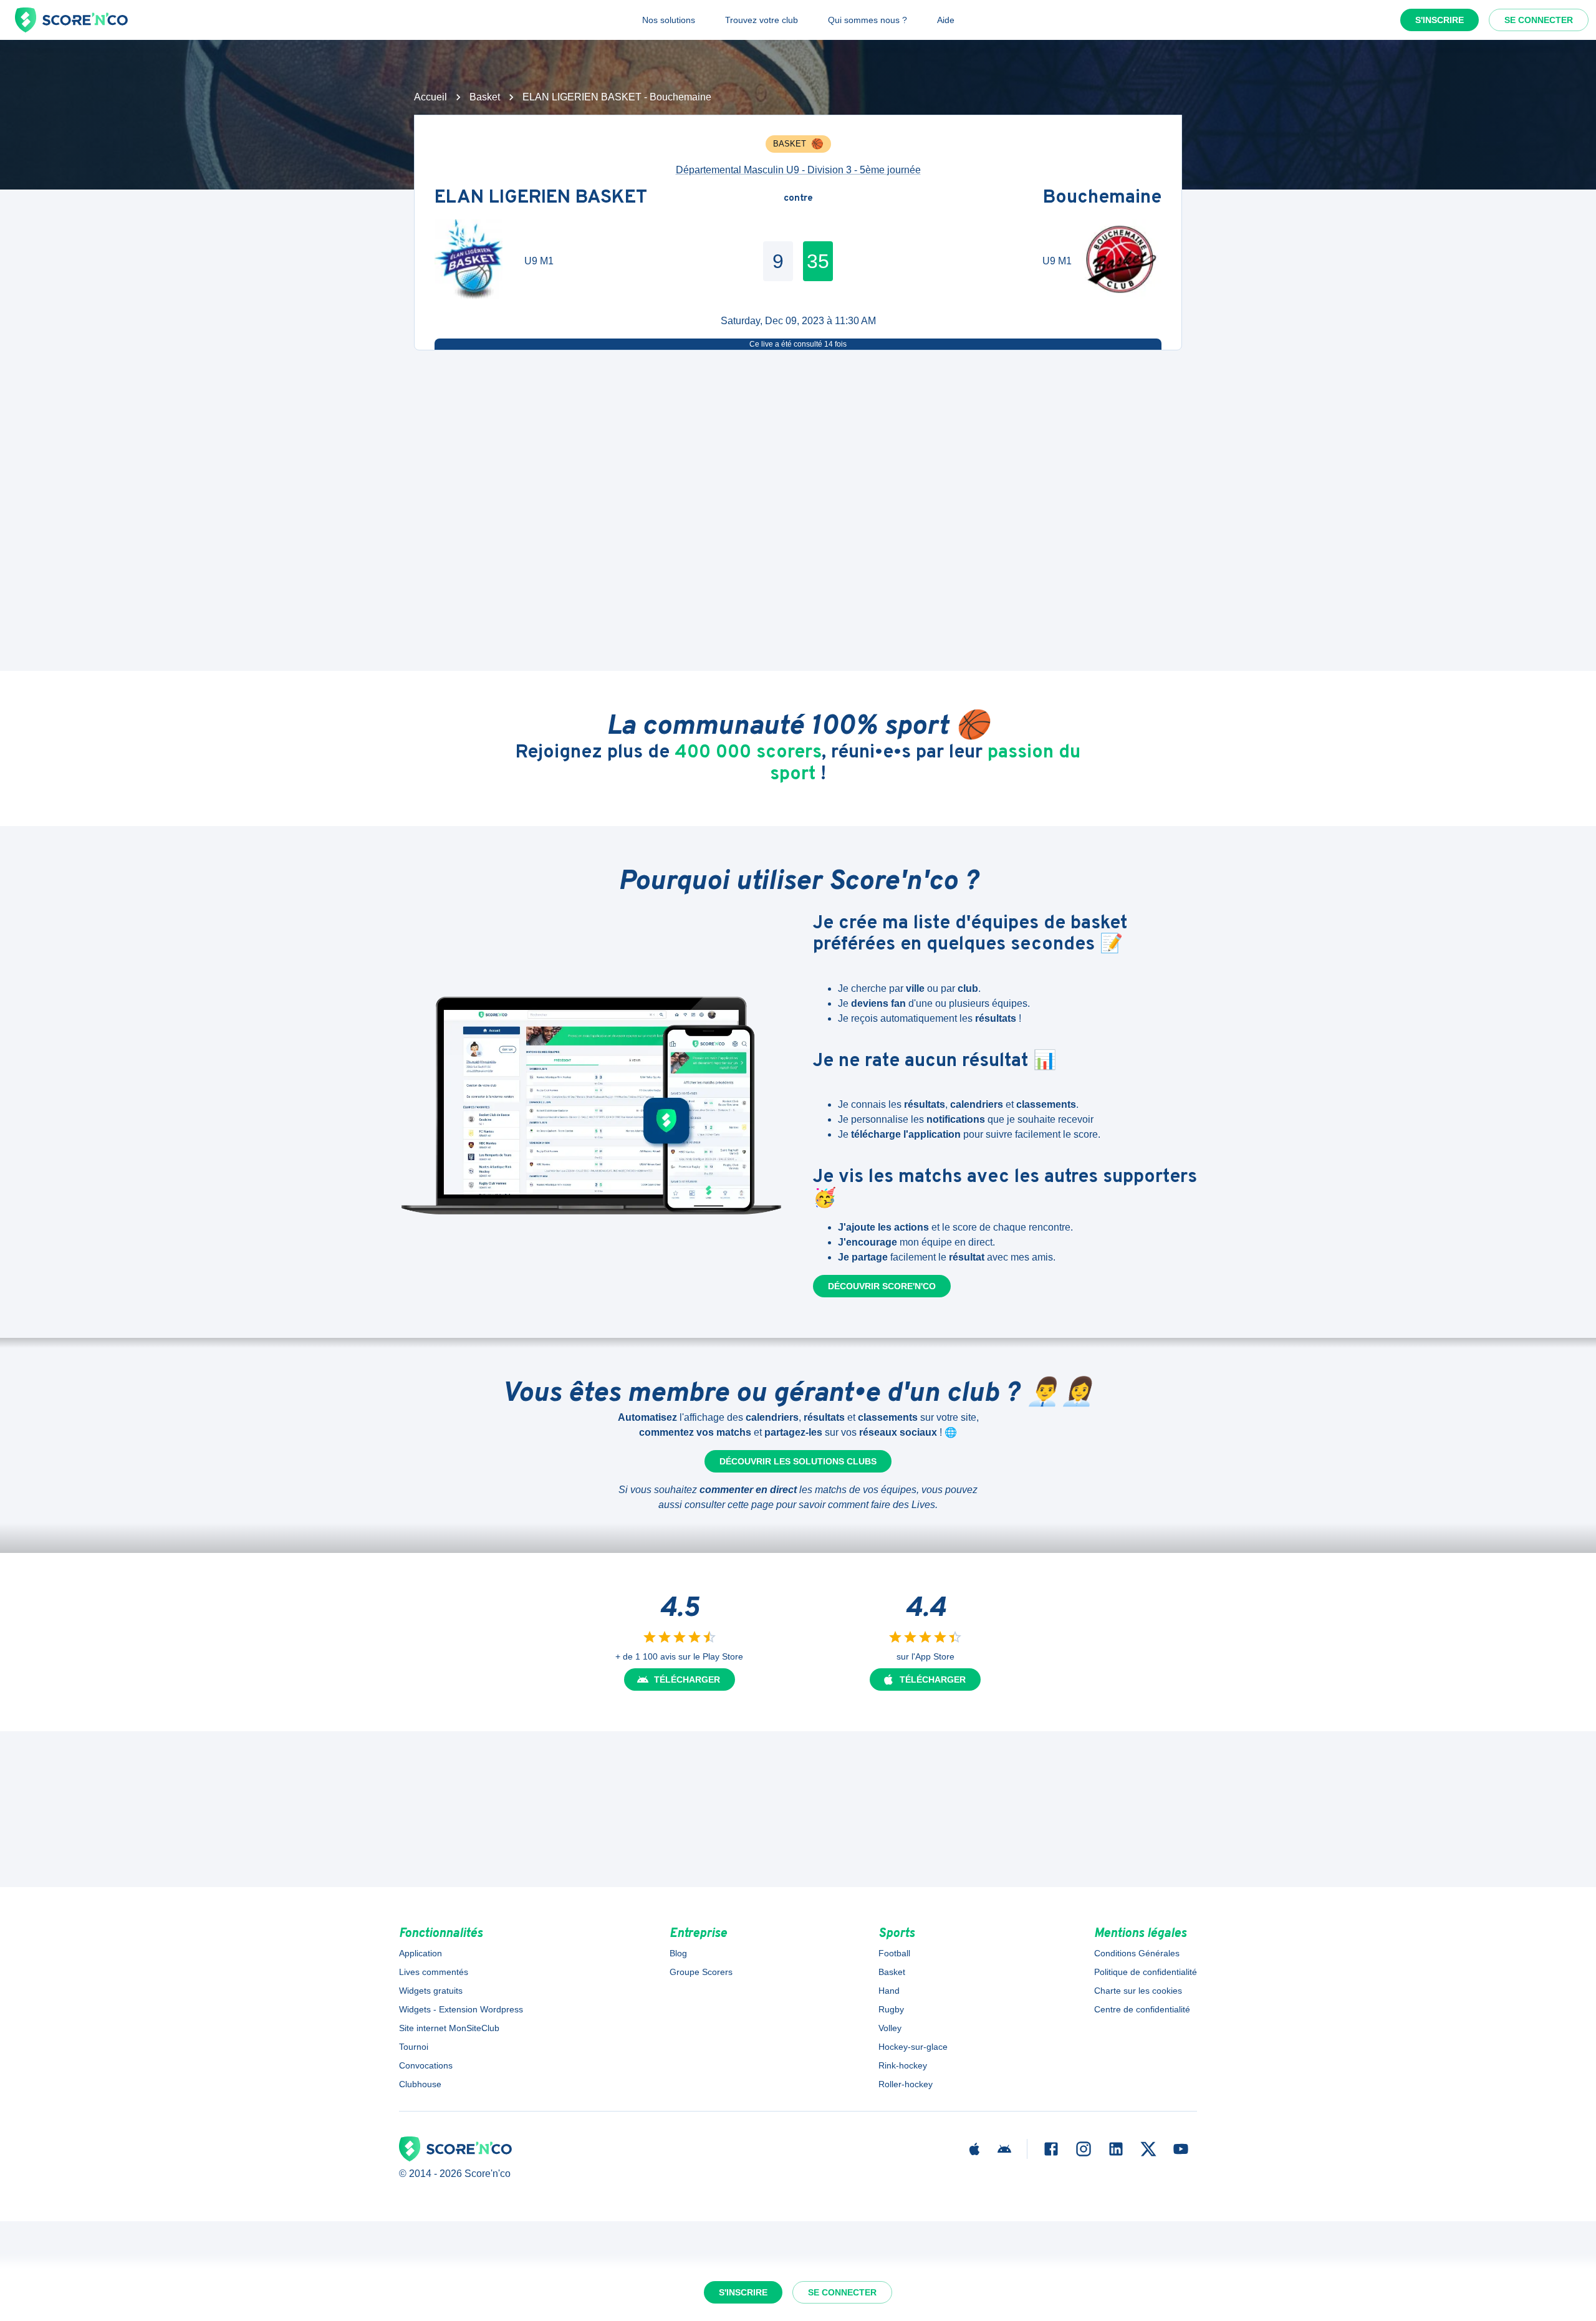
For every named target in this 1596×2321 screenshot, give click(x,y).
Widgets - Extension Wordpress (461, 2009)
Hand (889, 1991)
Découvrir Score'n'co (882, 1286)
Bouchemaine (1102, 199)
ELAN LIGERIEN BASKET (541, 199)
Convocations (426, 2065)
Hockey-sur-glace (913, 2047)
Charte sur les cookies (1138, 1991)
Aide (946, 20)
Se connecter (1539, 20)
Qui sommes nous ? (868, 20)
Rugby (891, 2009)
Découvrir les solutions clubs (798, 1461)
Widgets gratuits (431, 1991)
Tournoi (414, 2047)
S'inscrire (1440, 20)
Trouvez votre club (762, 20)
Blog (678, 1953)
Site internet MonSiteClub (449, 2028)
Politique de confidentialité (1146, 1972)
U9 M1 (539, 261)
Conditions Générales (1137, 1953)
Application (421, 1953)
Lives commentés (434, 1972)
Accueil (430, 97)
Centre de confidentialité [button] (1142, 2009)
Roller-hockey (906, 2084)
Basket (485, 97)
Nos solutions (669, 20)
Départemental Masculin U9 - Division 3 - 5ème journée (798, 170)
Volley (890, 2028)
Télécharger (687, 1679)
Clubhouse (420, 2084)
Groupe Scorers (701, 1972)
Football (894, 1953)
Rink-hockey (903, 2065)
